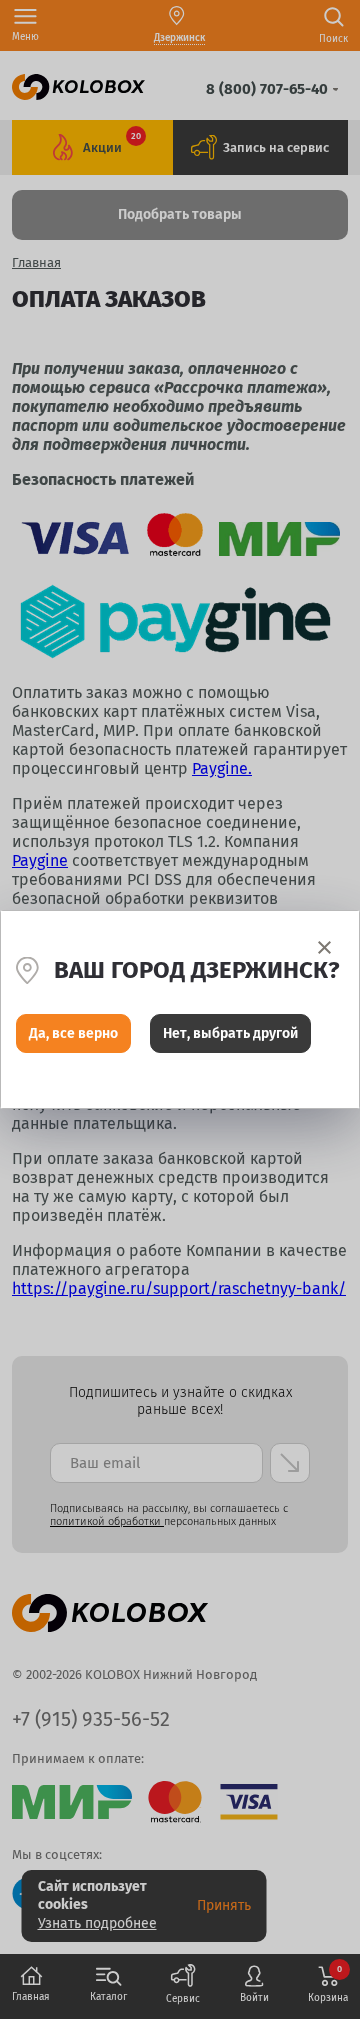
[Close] (324, 947)
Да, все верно (73, 1033)
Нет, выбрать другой (230, 1033)
